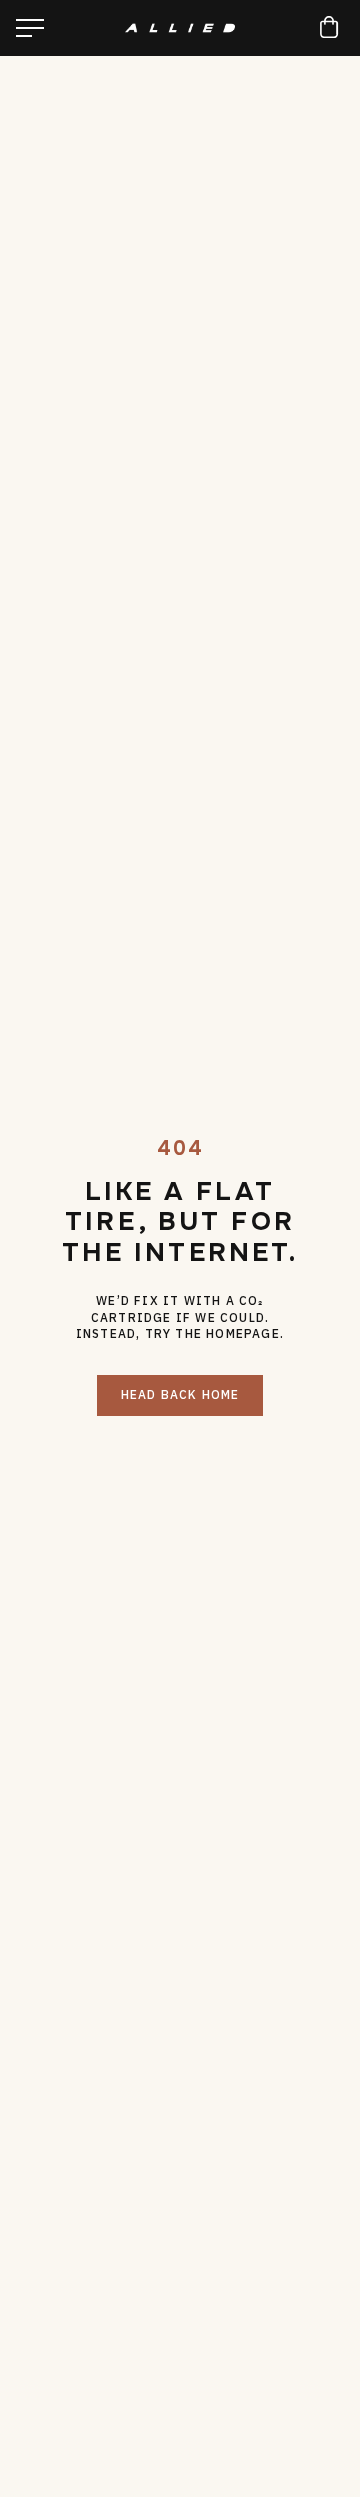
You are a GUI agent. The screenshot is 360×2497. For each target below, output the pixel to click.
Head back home (180, 1394)
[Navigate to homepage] (179, 28)
